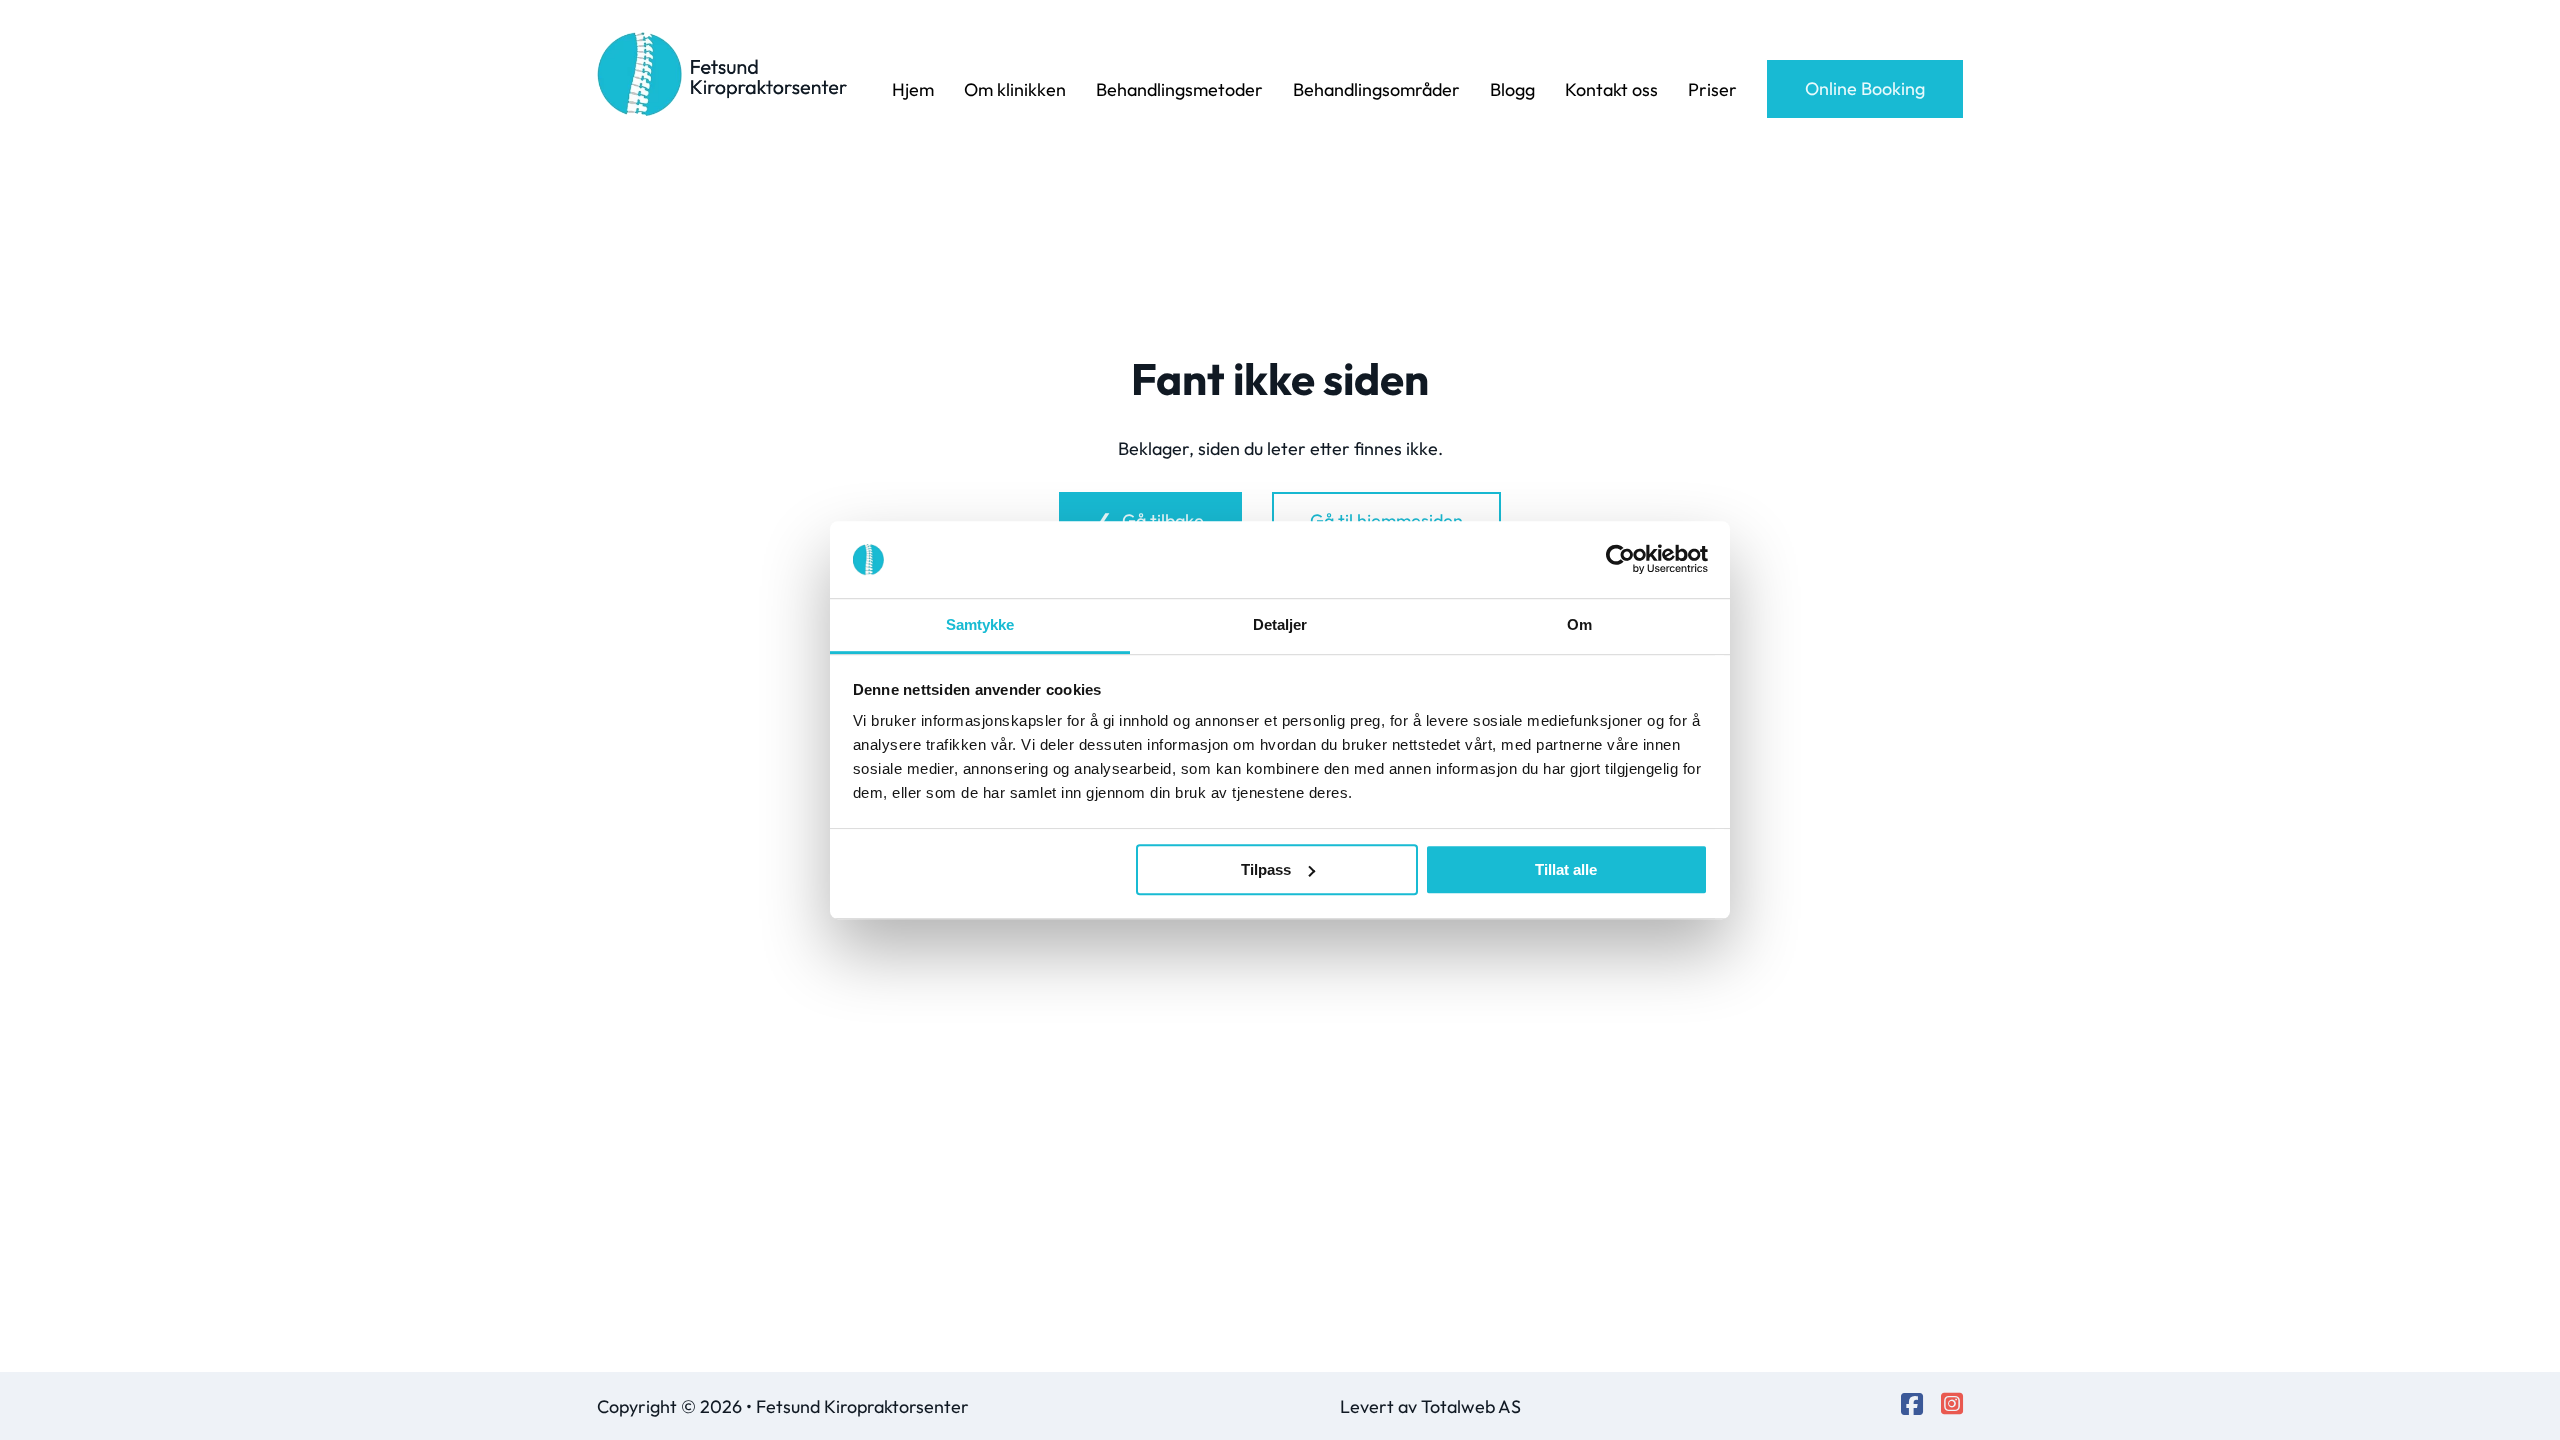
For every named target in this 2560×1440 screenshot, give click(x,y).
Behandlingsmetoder (1179, 89)
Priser (1712, 89)
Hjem (913, 89)
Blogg (1512, 89)
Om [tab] (1579, 624)
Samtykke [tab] (980, 624)
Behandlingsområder (1376, 89)
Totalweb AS (1471, 1406)
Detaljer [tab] (1280, 624)
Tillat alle (1566, 869)
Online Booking (1865, 88)
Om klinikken (1015, 89)
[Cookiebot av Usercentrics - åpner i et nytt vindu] (1620, 560)
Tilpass (1266, 869)
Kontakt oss (1611, 89)
